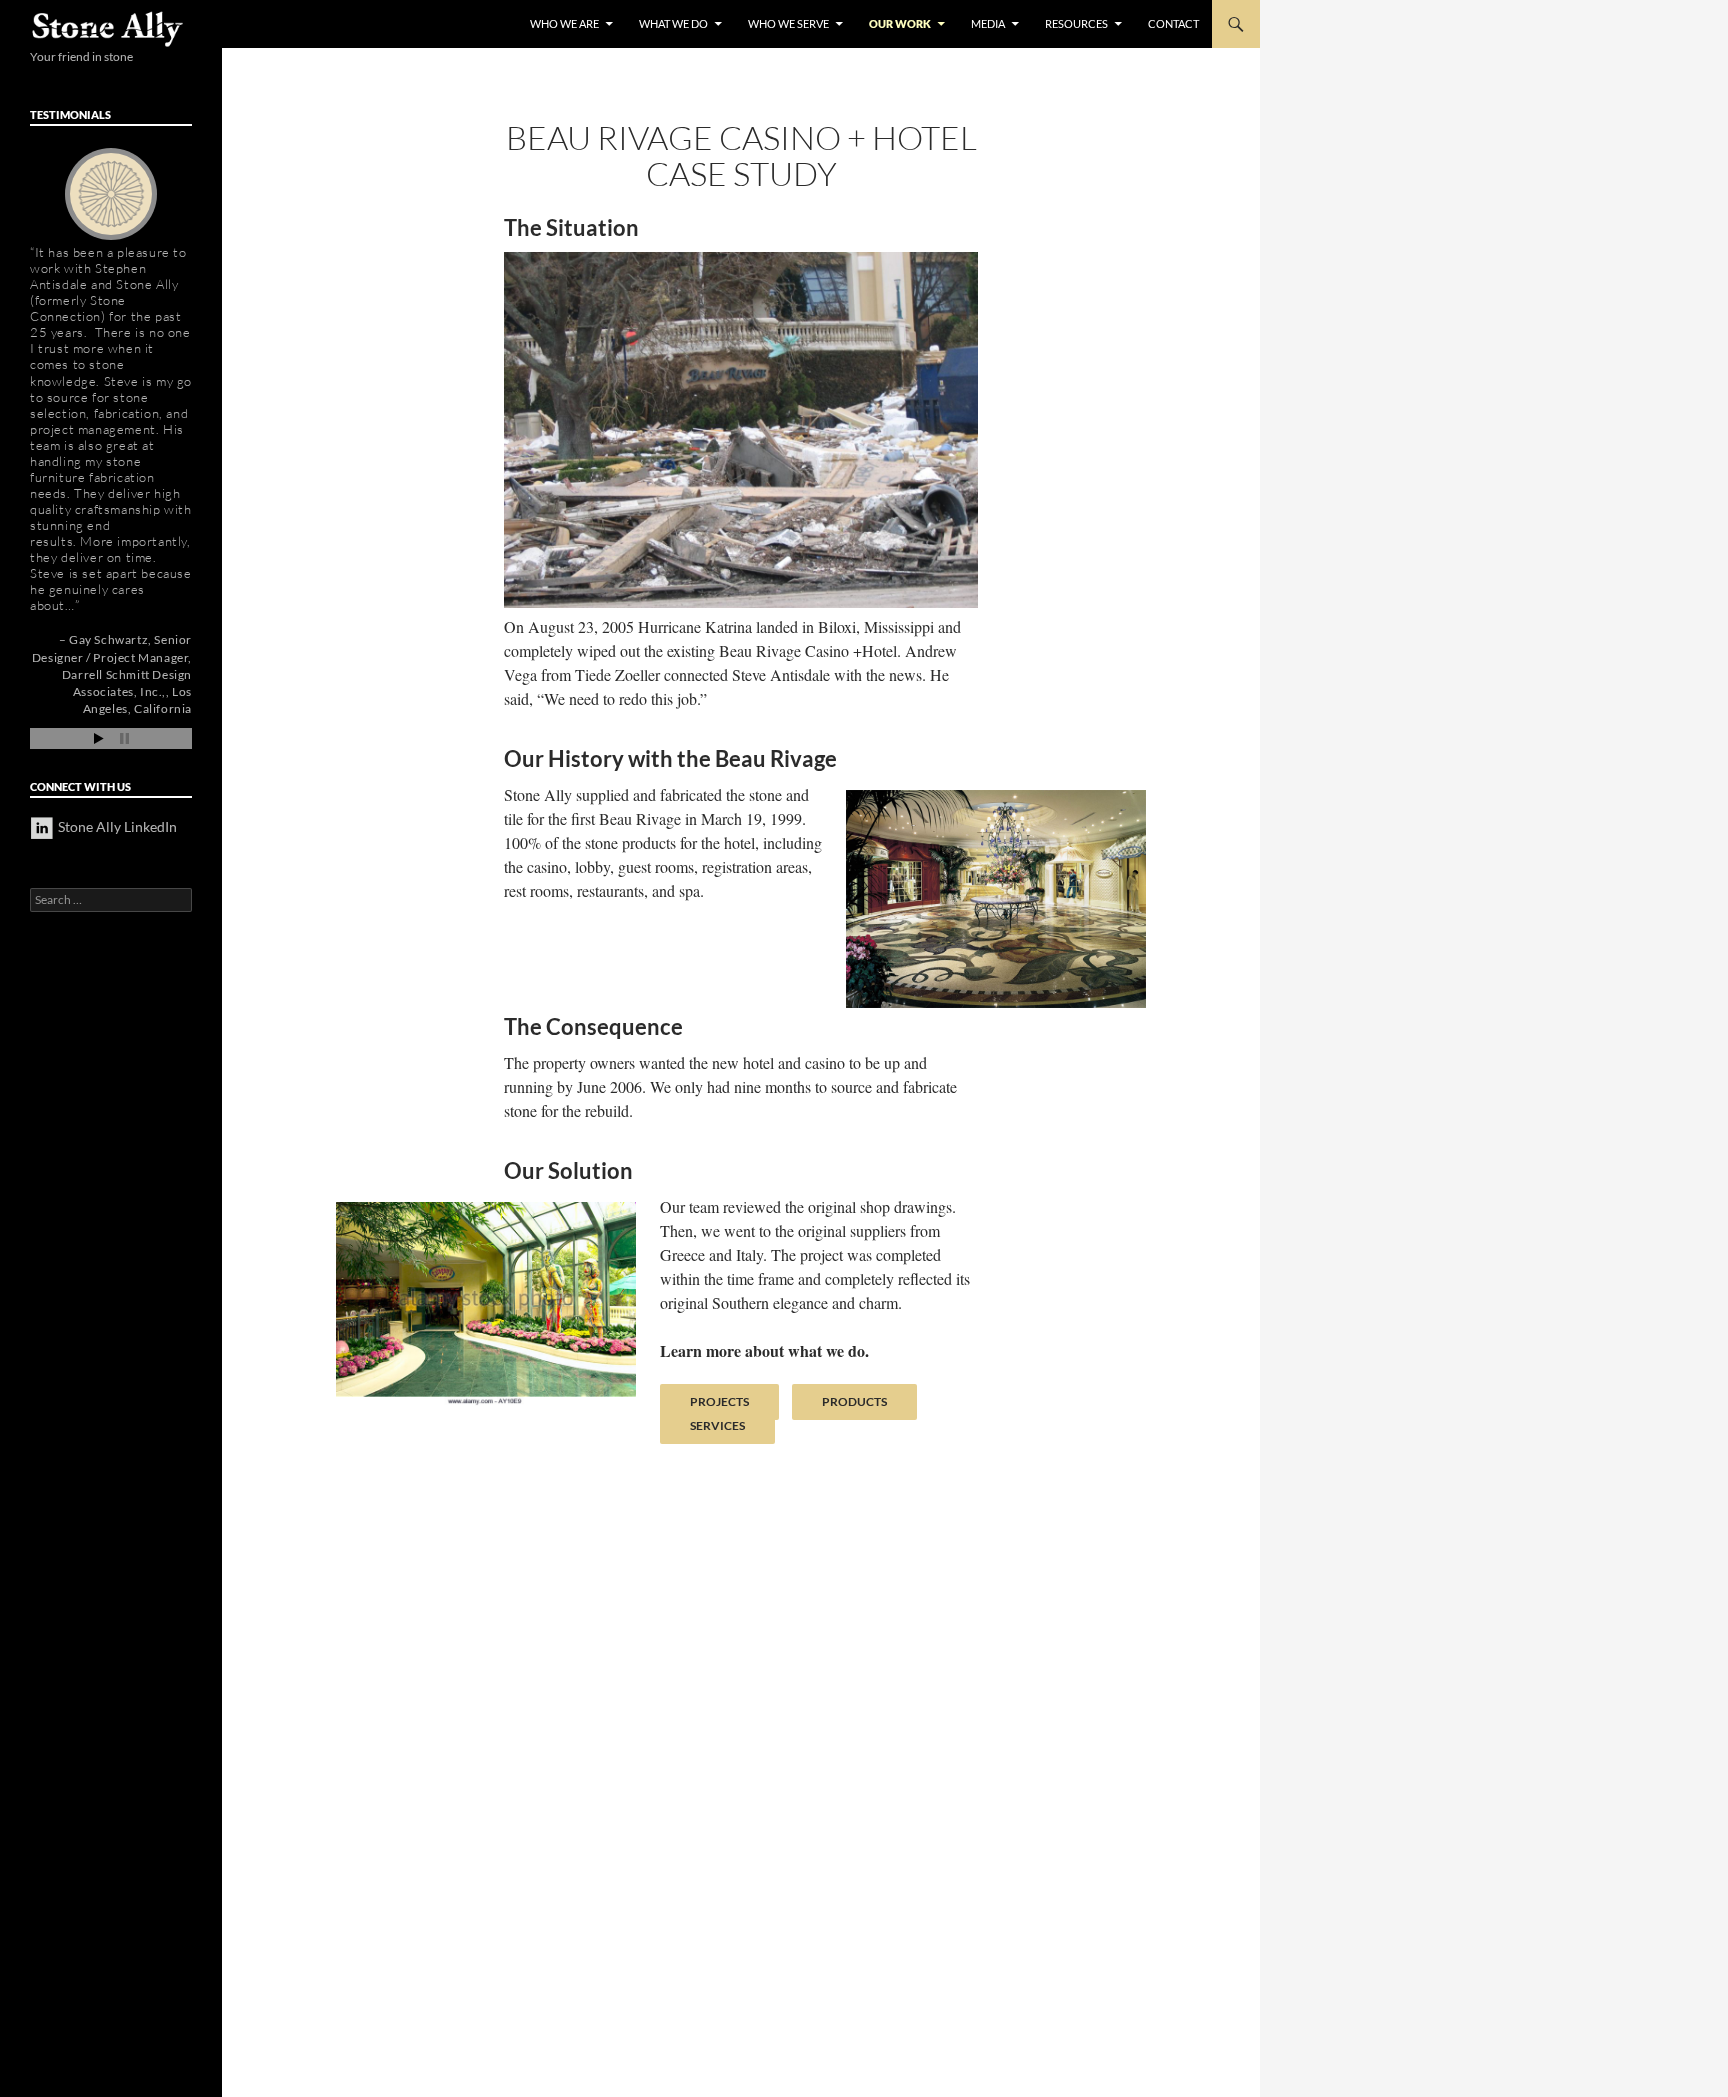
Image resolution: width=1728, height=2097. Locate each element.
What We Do (673, 23)
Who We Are (564, 23)
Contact (1173, 23)
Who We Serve (788, 23)
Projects (719, 1401)
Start (99, 738)
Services (717, 1425)
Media (988, 23)
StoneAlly (108, 29)
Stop (124, 738)
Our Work (900, 23)
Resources (1076, 23)
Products (854, 1401)
